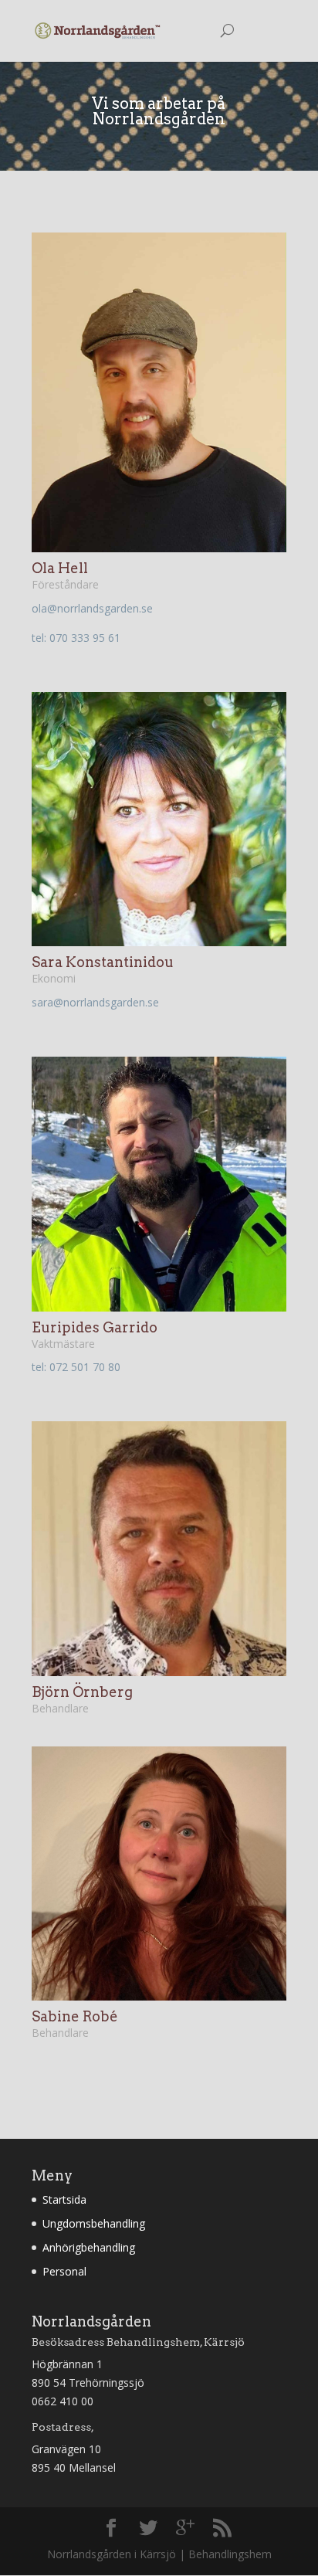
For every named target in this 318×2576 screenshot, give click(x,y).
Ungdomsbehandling (94, 2223)
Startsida (64, 2199)
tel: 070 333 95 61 (76, 638)
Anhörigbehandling (89, 2247)
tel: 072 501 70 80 (76, 1367)
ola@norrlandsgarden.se (92, 608)
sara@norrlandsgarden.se (95, 1002)
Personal (64, 2271)
